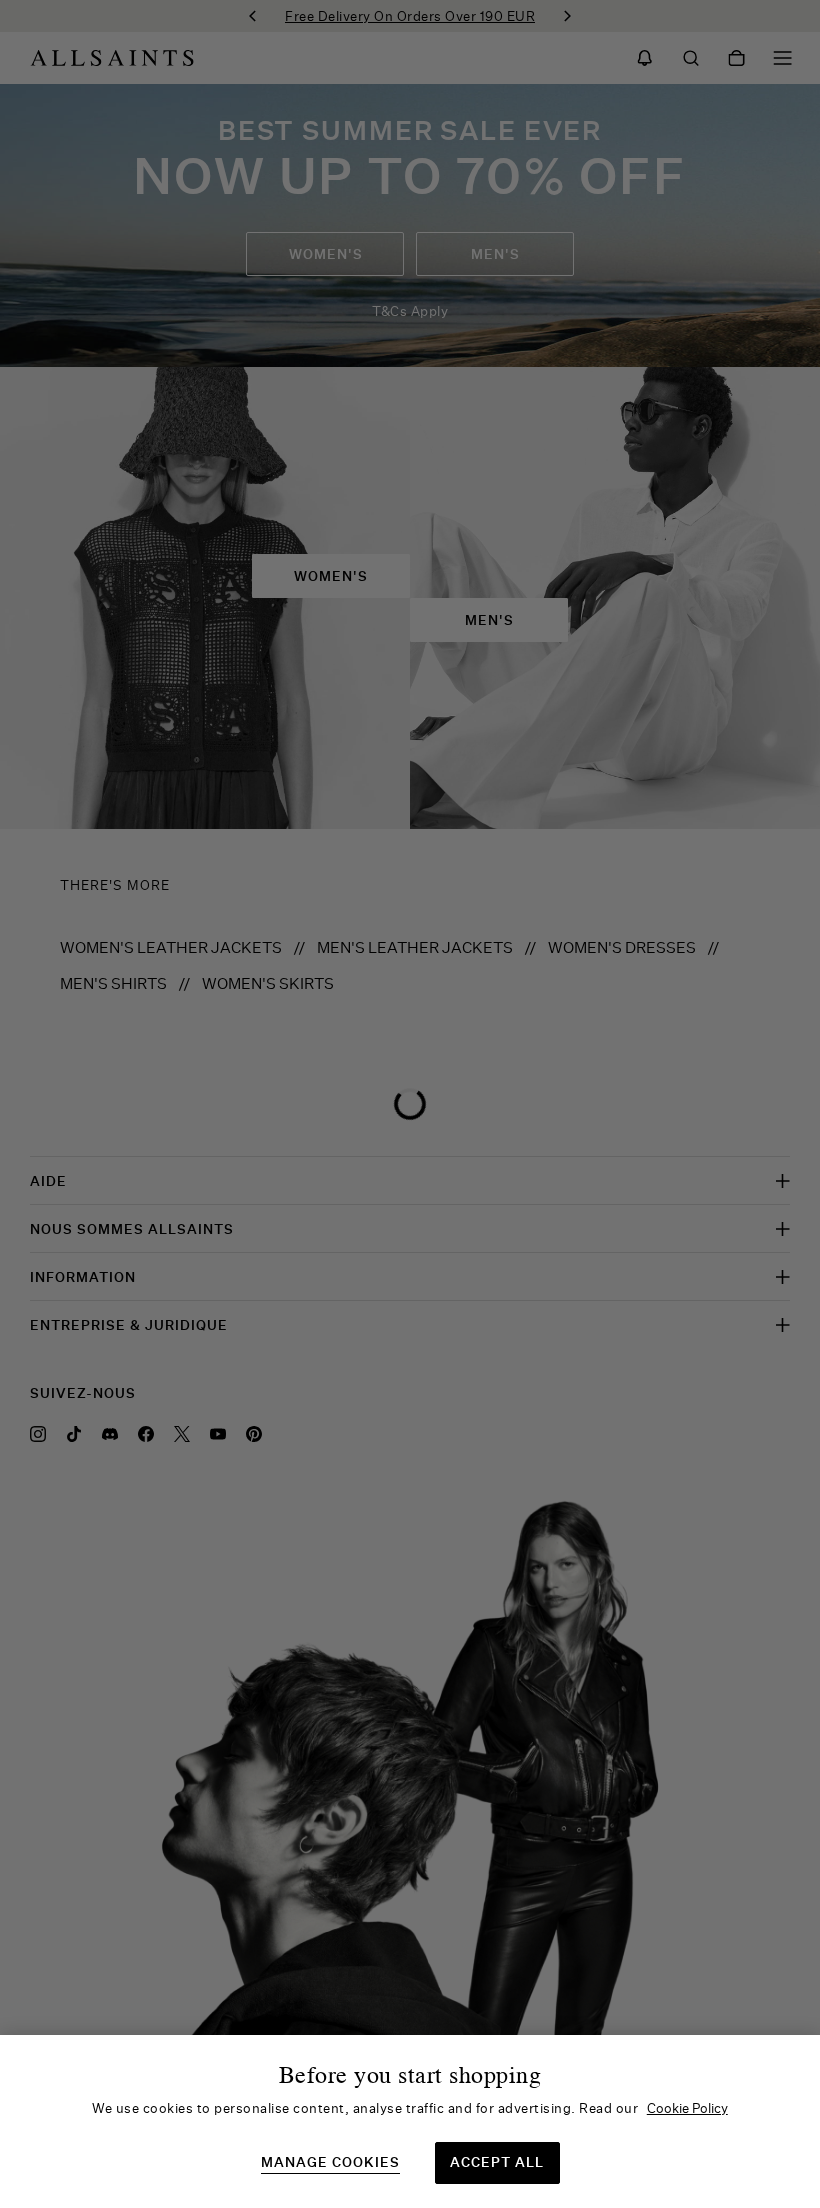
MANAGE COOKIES (330, 2162)
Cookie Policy (687, 2108)
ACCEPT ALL (497, 2162)
